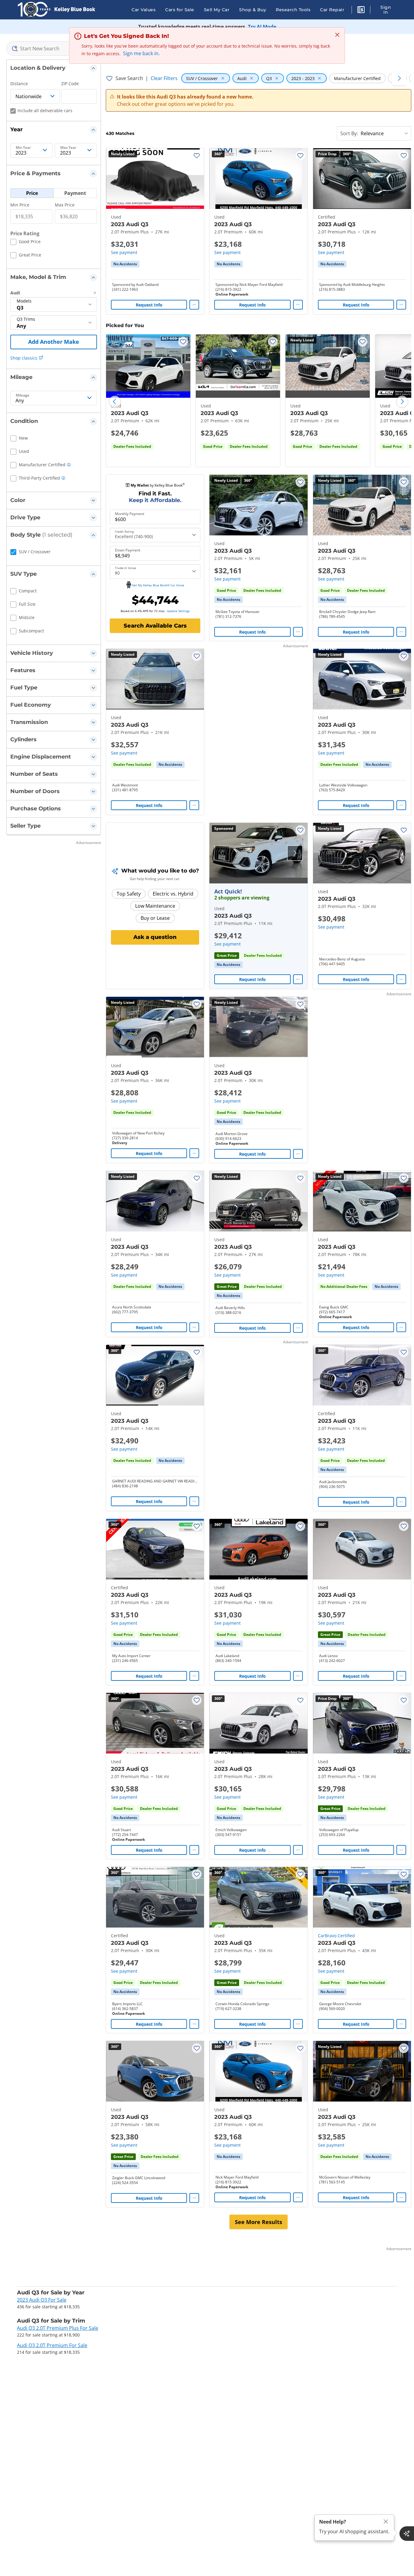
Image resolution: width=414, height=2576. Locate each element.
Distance (19, 84)
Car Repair (332, 10)
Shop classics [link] (24, 358)
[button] (361, 11)
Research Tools (293, 10)
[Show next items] (399, 78)
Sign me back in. (141, 53)
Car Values (144, 10)
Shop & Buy (253, 10)
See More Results (259, 2222)
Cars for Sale (180, 10)
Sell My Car (217, 10)
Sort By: (349, 133)
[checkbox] (25, 243)
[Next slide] (402, 402)
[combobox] (54, 49)
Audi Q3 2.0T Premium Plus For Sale (58, 2328)
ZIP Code (70, 84)
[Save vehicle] (197, 156)
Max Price (65, 205)
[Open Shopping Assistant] (407, 2534)
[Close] (386, 2522)
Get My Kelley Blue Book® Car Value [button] (158, 585)
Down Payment (128, 550)
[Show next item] (295, 853)
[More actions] (194, 305)
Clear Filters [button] (164, 78)
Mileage (23, 395)
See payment (124, 252)
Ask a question (155, 937)
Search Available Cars (155, 626)
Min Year (23, 148)
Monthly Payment (130, 514)
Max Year (68, 148)
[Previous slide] (115, 402)
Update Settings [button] (178, 611)
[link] (125, 264)
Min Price (20, 205)
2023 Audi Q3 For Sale (42, 2300)
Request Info (149, 305)
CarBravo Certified (336, 1936)
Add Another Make (54, 342)
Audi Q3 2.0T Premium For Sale (52, 2345)
